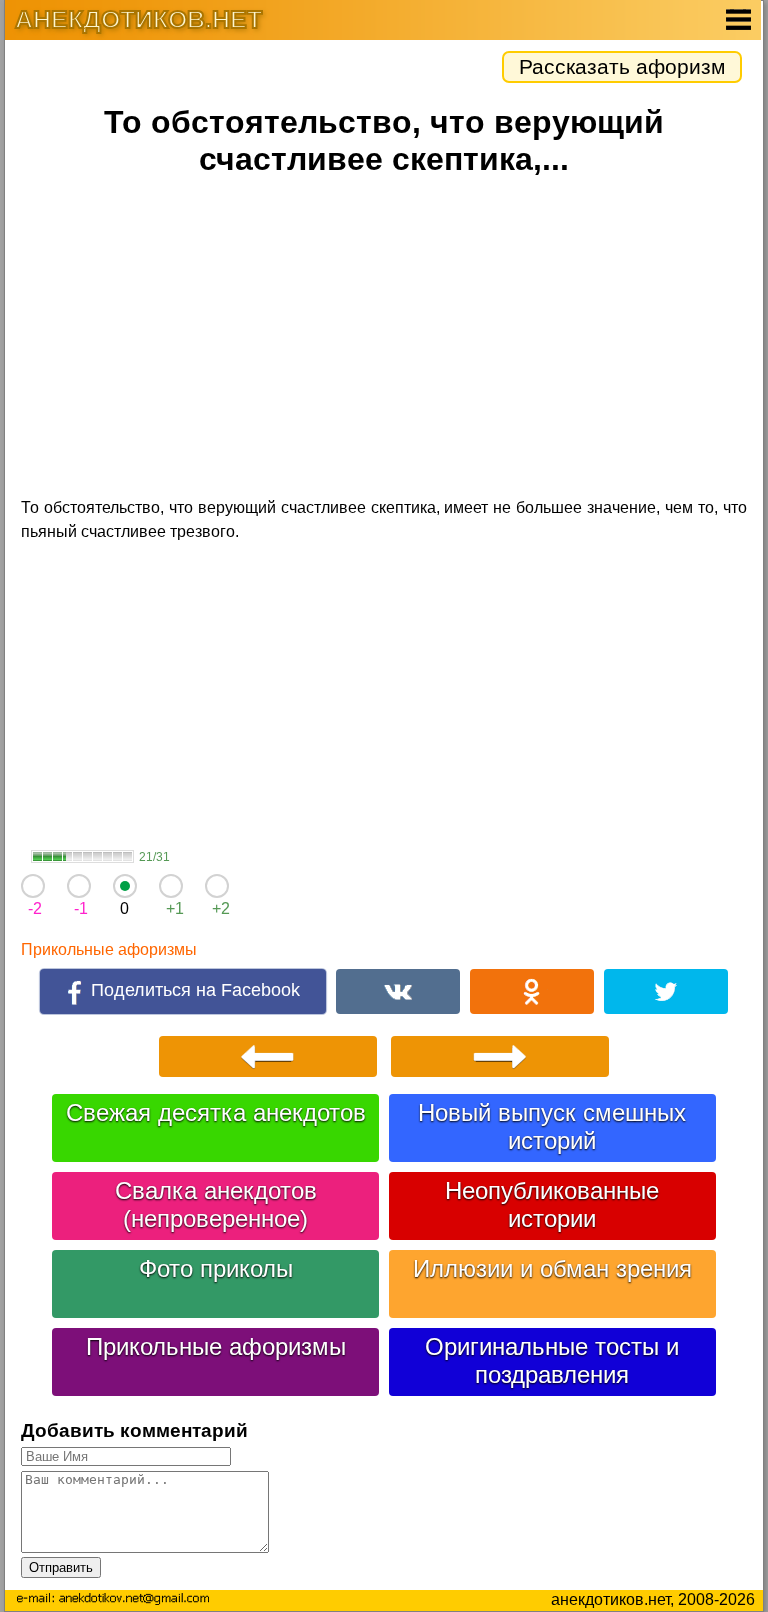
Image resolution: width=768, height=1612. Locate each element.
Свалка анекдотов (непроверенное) (216, 1204)
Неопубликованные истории (552, 1204)
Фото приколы (216, 1268)
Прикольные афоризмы (109, 949)
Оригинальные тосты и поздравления (552, 1360)
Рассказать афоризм (622, 66)
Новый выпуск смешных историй (552, 1126)
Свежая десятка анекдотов (216, 1112)
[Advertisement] (384, 340)
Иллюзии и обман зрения (552, 1268)
